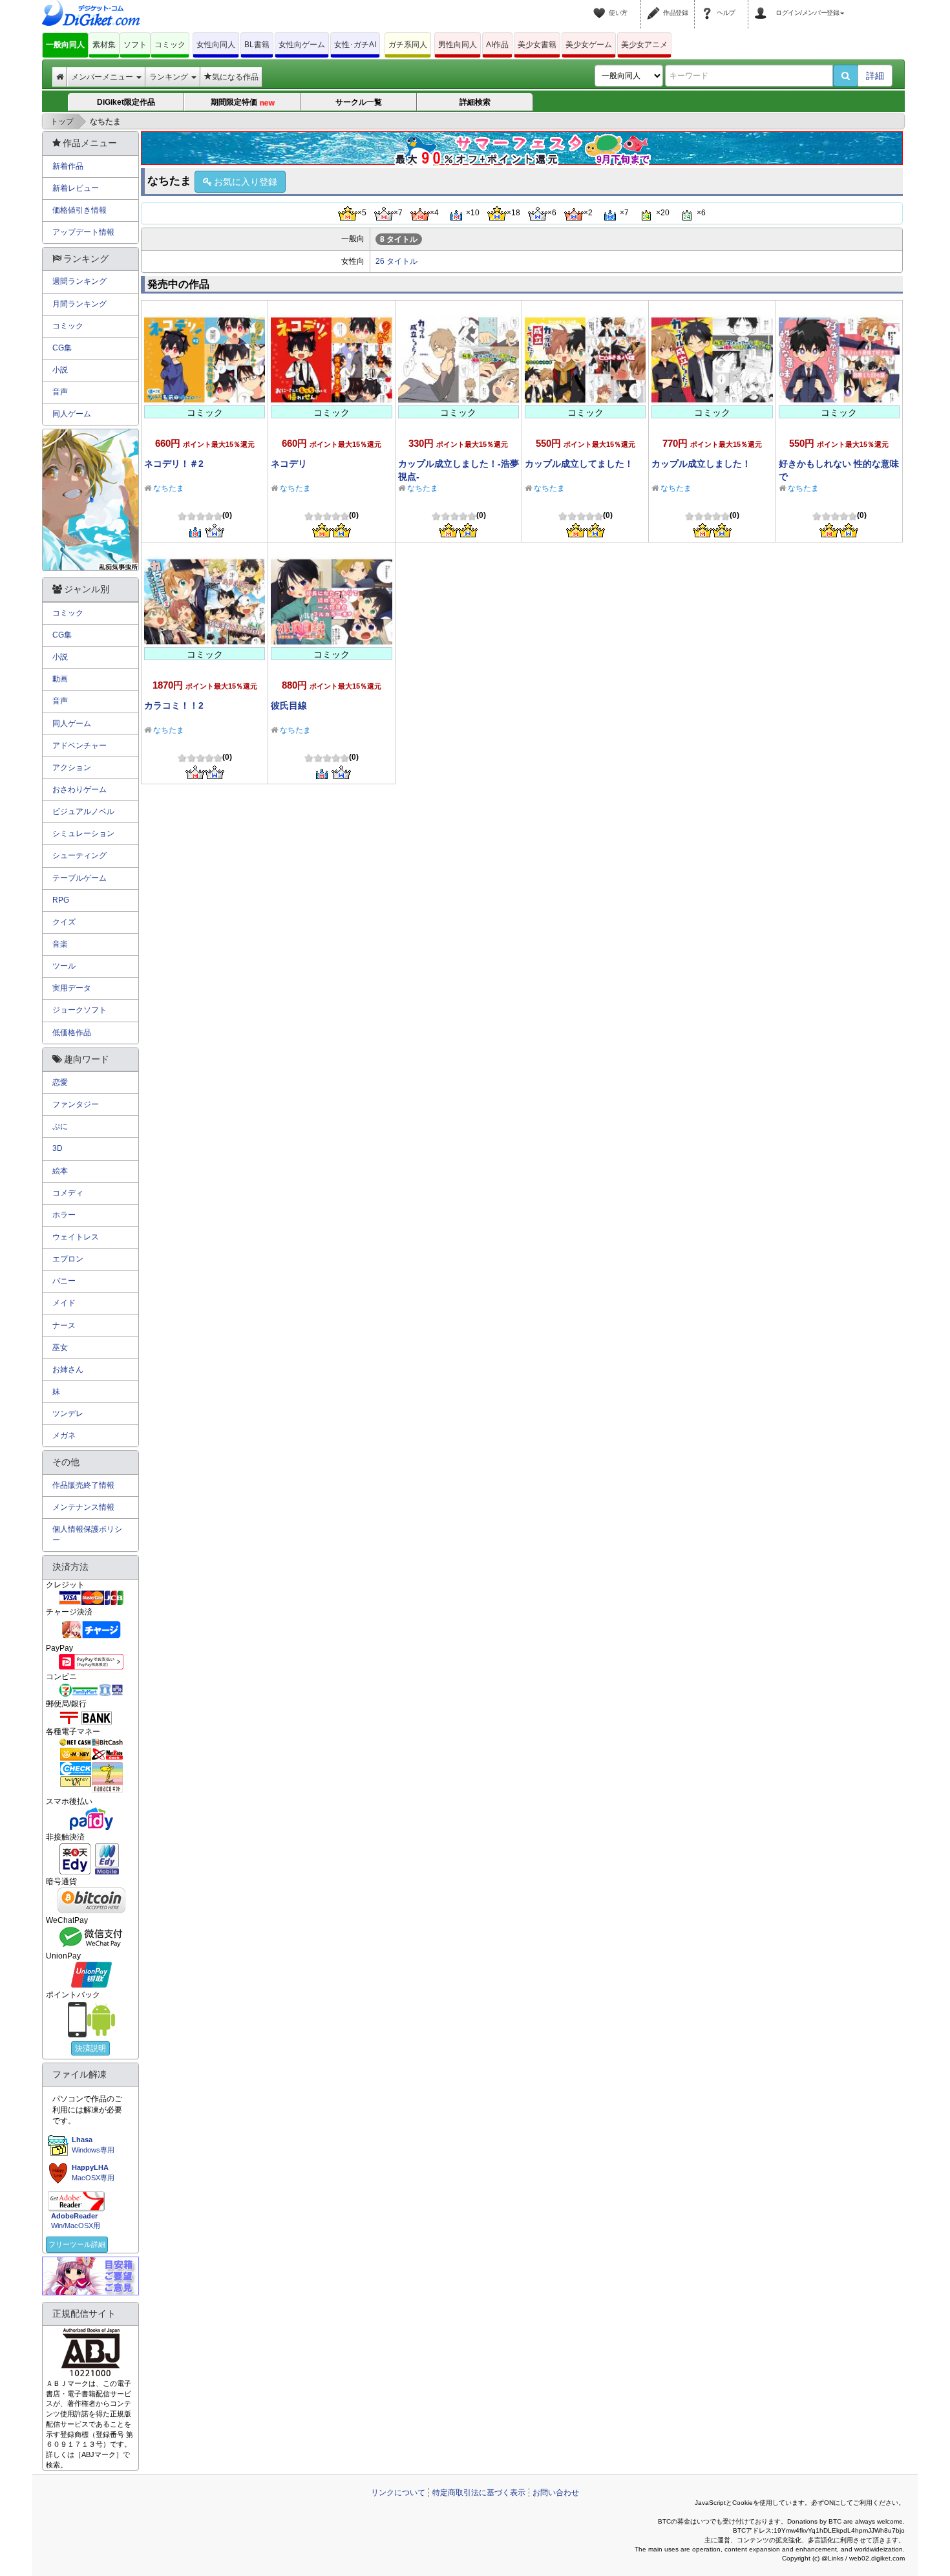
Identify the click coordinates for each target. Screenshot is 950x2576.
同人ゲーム (72, 414)
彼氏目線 (289, 705)
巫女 (60, 1347)
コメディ (68, 1193)
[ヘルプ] (709, 5)
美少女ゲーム (589, 45)
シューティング (79, 855)
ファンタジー (76, 1104)
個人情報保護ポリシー (87, 1535)
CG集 (62, 348)
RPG (61, 900)
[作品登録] (655, 5)
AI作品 (497, 45)
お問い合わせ (556, 2493)
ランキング (170, 77)
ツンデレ (68, 1413)
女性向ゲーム (302, 45)
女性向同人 (216, 45)
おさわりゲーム (79, 789)
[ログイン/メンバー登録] (763, 5)
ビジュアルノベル (83, 811)
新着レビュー (76, 188)
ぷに (60, 1126)
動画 (60, 679)
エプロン (68, 1259)
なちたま (169, 488)
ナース (64, 1326)
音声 (60, 392)
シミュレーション (83, 833)
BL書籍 (257, 45)
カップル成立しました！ (701, 464)
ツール (64, 966)
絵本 (60, 1171)
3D (58, 1148)
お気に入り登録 (246, 182)
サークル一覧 (359, 102)
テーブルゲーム (79, 878)
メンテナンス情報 (83, 1507)
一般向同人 (65, 45)
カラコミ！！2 (174, 705)
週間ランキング (79, 281)
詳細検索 (475, 102)
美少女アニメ (644, 45)
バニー (64, 1281)
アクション (72, 767)
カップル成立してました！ (579, 464)
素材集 (104, 45)
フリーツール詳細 (77, 2244)
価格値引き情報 (79, 210)
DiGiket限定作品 (126, 102)
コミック (170, 45)
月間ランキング (79, 304)
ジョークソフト (79, 1010)
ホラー (64, 1215)
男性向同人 (458, 45)
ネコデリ (289, 464)
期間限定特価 (243, 103)
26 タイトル (396, 261)
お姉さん (68, 1369)
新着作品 (68, 166)
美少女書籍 (537, 45)
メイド (64, 1303)
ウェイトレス (76, 1237)
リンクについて (398, 2493)
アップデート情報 (83, 232)
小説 (60, 370)
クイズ (64, 922)
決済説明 (90, 2048)
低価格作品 (72, 1033)
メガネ (64, 1435)
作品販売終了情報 (83, 1485)
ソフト (135, 45)
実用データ (72, 988)
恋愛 (60, 1082)
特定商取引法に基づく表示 (479, 2493)
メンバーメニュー (103, 77)
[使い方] (601, 5)
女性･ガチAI (355, 45)
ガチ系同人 (408, 45)
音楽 (60, 944)
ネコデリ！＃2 (174, 464)
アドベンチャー (79, 746)
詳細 (875, 76)
